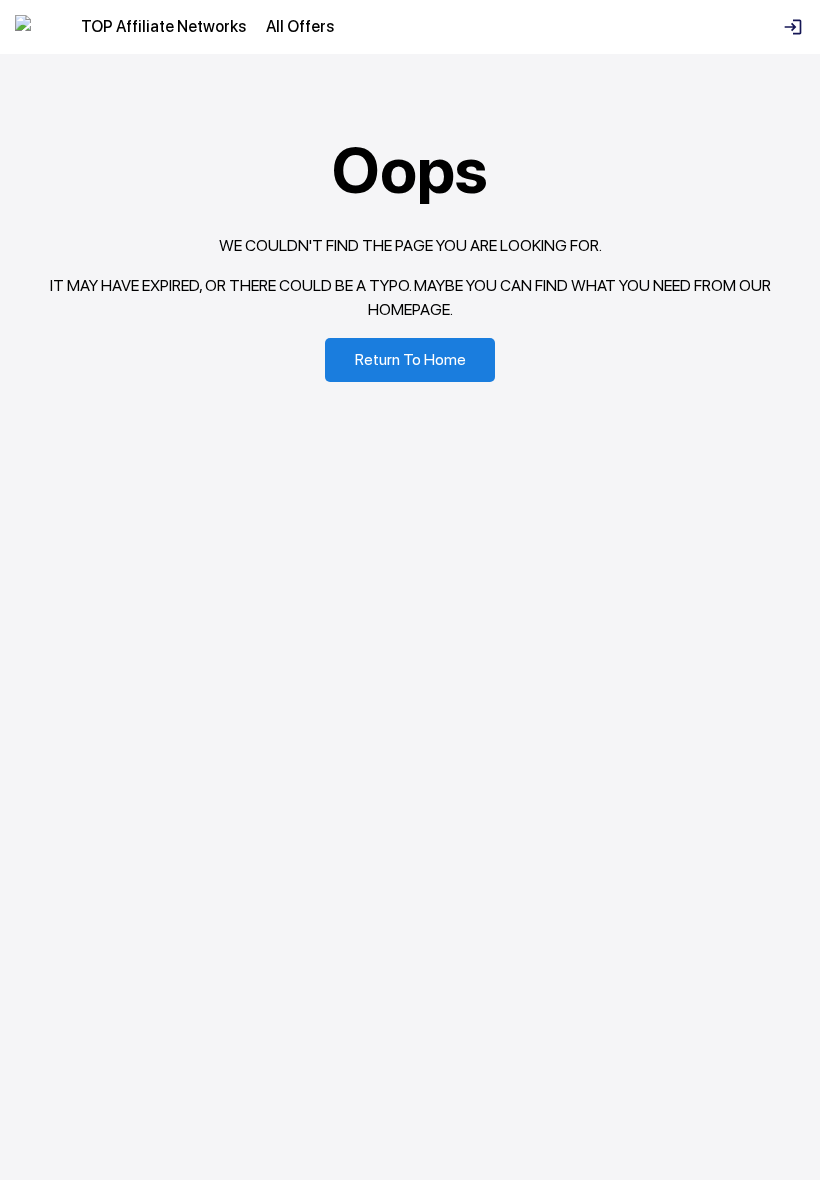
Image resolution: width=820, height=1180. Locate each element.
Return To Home (410, 359)
